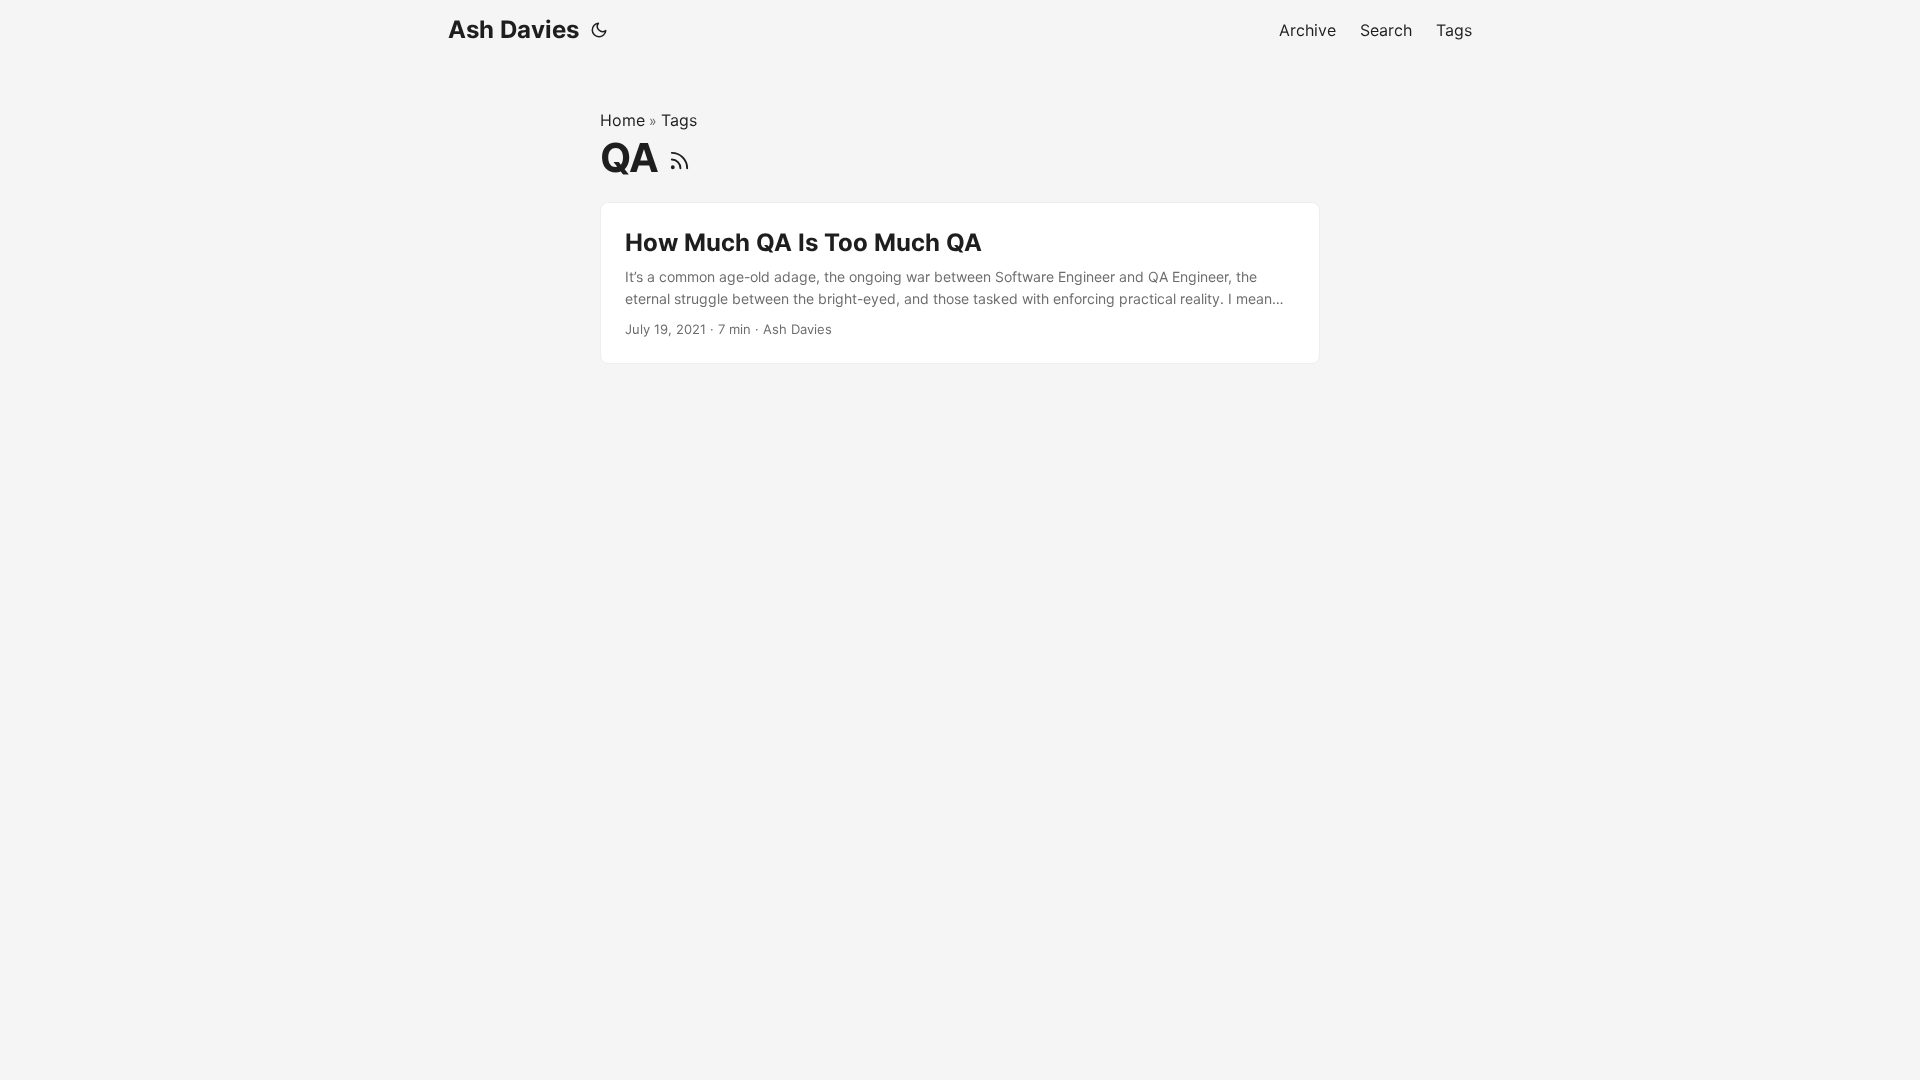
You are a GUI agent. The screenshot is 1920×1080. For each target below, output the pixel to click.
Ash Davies (513, 29)
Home (622, 120)
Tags (679, 120)
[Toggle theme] (599, 30)
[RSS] (679, 157)
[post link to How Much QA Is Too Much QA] (960, 283)
